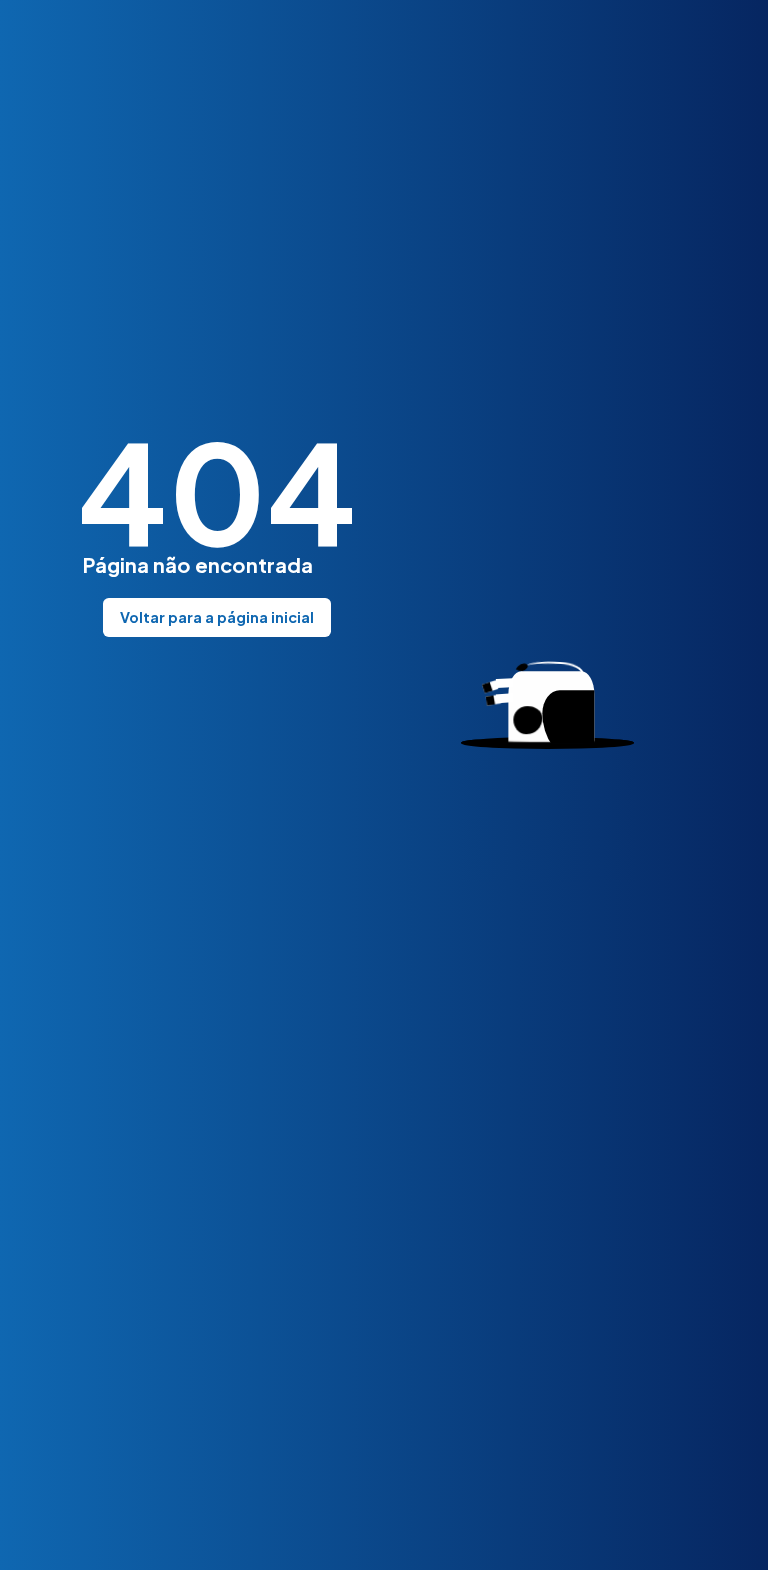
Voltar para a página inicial (217, 617)
